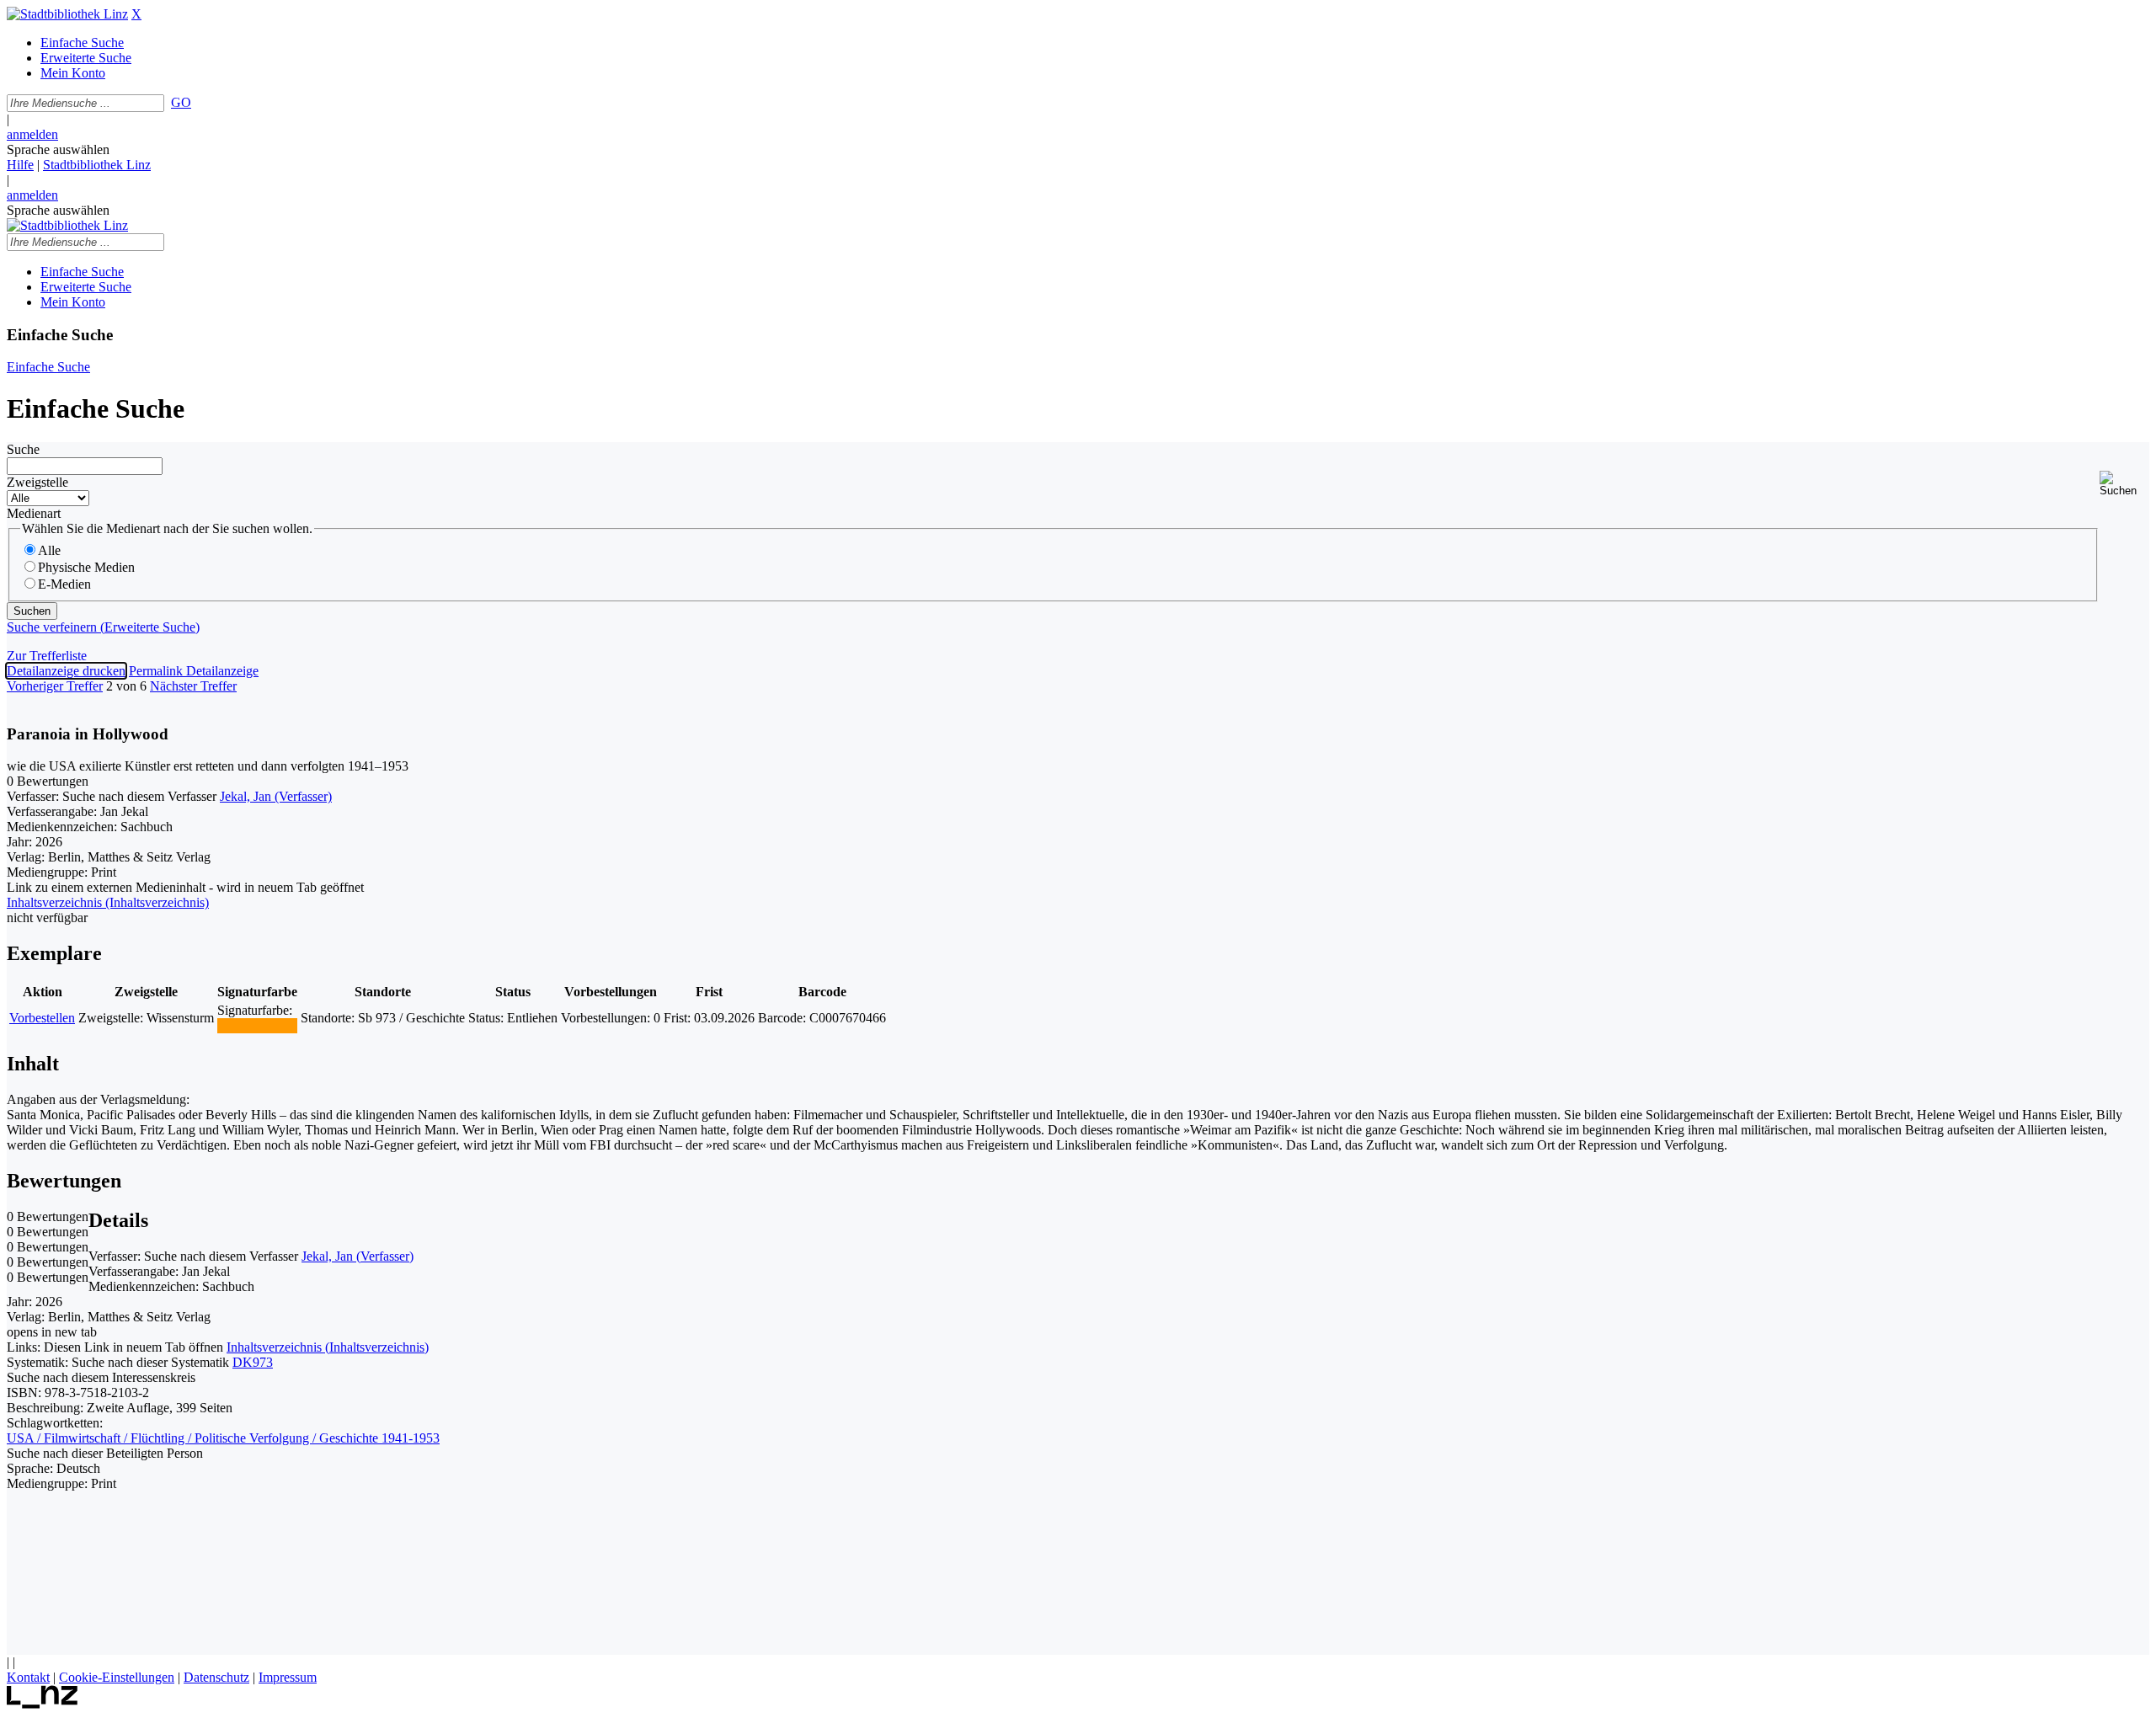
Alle (49, 550)
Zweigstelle (37, 482)
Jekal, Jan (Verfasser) (276, 796)
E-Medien (64, 584)
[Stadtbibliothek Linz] (67, 14)
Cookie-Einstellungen (117, 1677)
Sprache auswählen (58, 149)
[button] (2124, 484)
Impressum (288, 1677)
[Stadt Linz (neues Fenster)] (43, 1704)
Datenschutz (216, 1677)
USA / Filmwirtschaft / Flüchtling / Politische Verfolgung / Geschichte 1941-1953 (223, 1438)
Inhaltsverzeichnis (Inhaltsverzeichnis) (328, 1347)
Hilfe (20, 165)
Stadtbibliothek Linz (97, 165)
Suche (23, 449)
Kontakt (28, 1677)
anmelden (32, 134)
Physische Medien (86, 567)
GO (181, 102)
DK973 (253, 1362)
